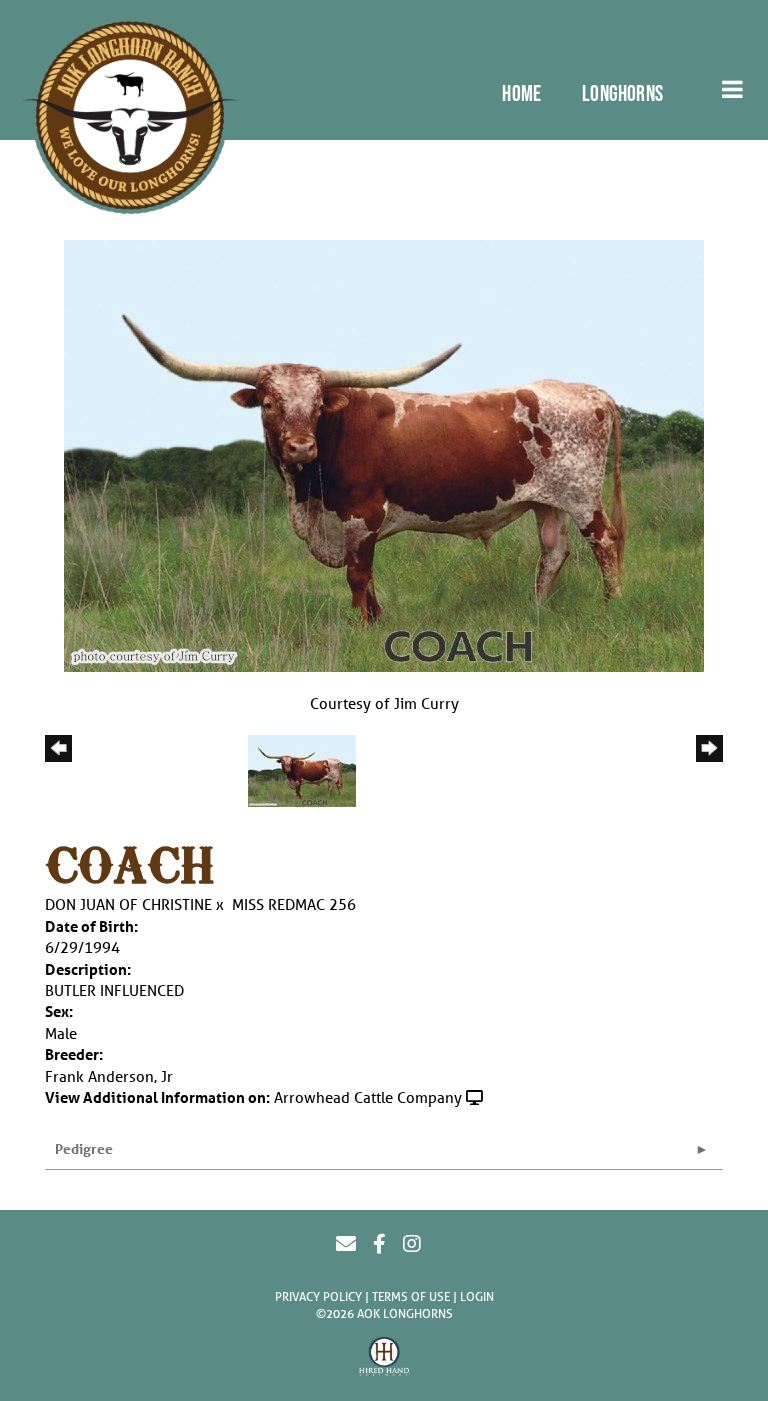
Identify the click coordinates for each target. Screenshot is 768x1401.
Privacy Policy (318, 1296)
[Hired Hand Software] (384, 1359)
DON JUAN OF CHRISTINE (128, 904)
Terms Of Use (411, 1296)
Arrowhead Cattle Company (368, 1097)
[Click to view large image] (384, 454)
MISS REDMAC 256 (294, 904)
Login (477, 1296)
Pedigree (84, 1148)
